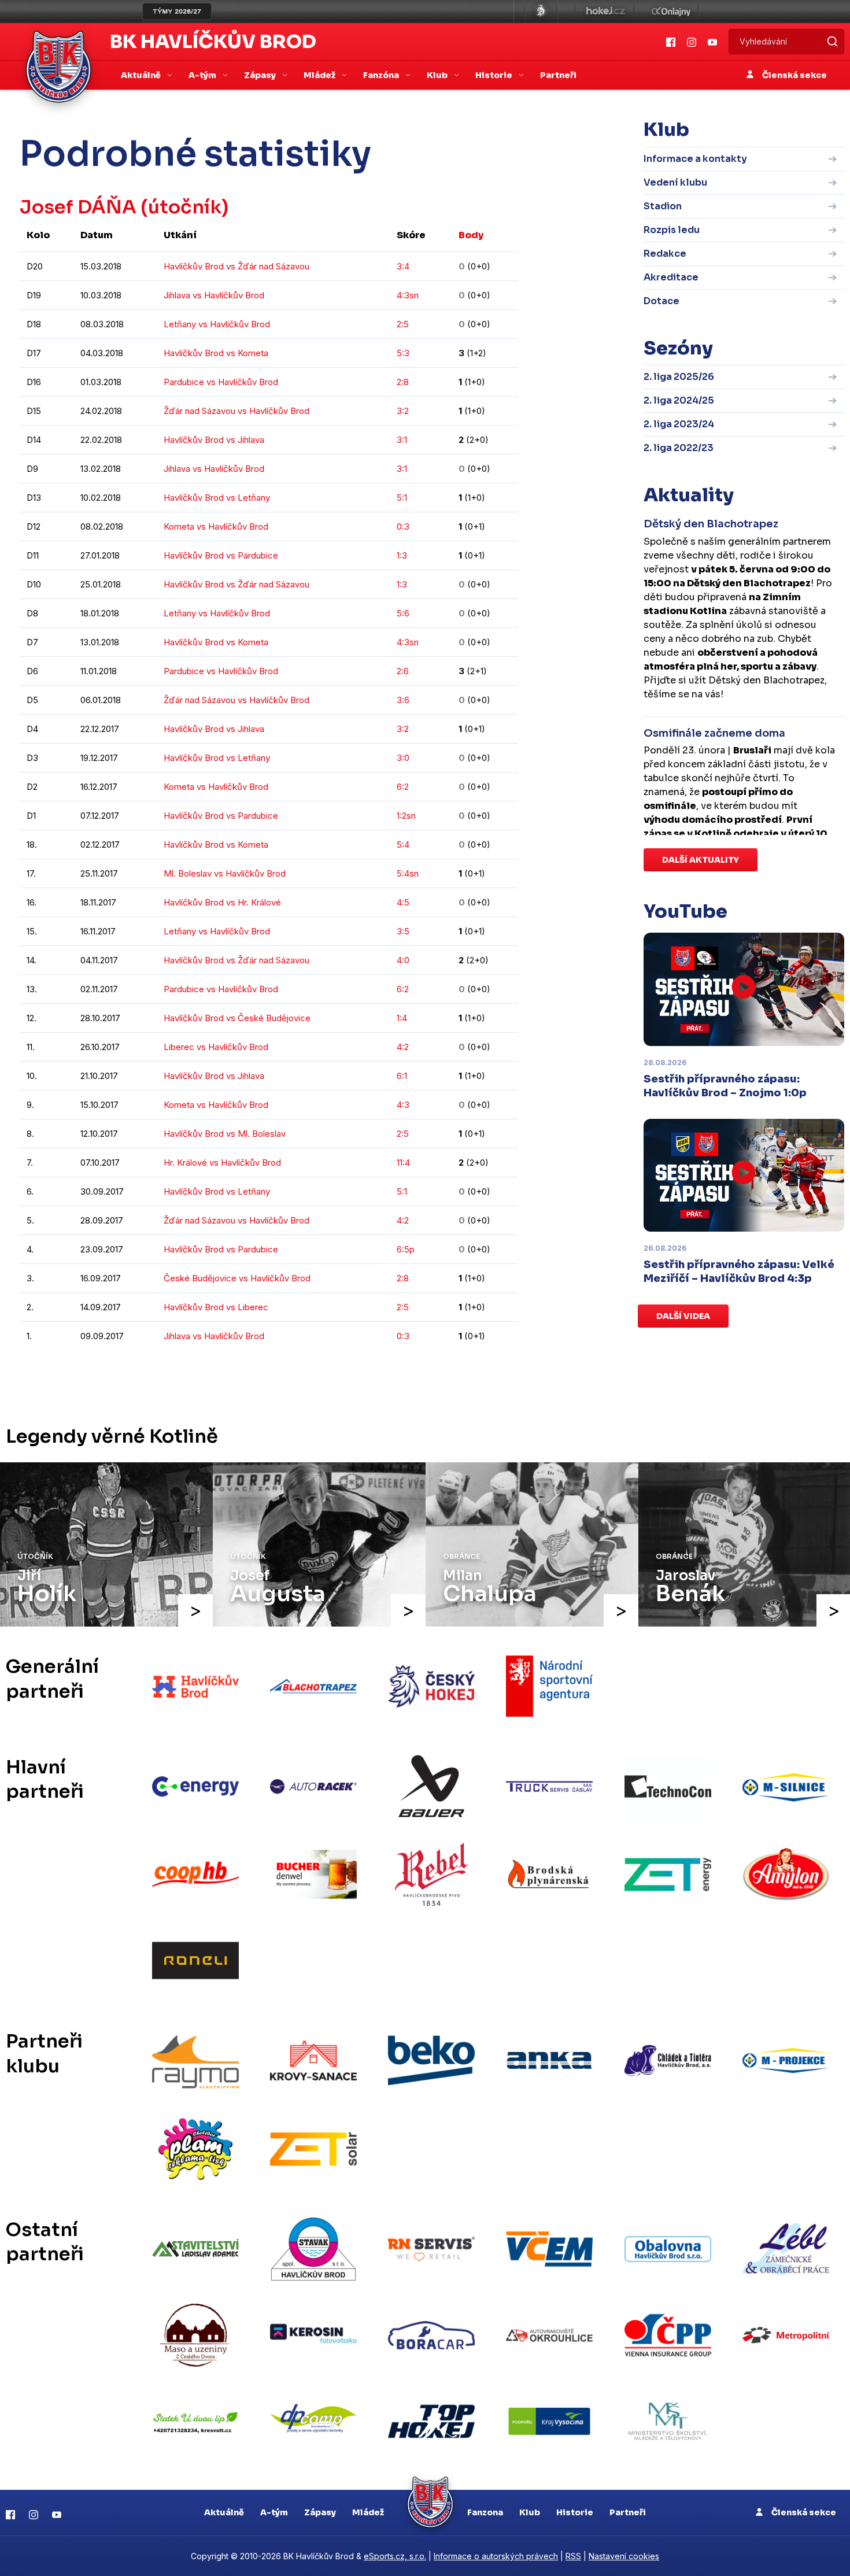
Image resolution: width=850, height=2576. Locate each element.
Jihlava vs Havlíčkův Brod (214, 295)
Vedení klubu (675, 182)
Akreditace (671, 277)
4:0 (403, 960)
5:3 (403, 353)
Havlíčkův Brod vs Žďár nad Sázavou (236, 266)
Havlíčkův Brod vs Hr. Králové (222, 902)
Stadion (663, 206)
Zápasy (320, 2512)
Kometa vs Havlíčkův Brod (216, 526)
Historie (575, 2512)
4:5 (403, 902)
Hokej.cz (605, 12)
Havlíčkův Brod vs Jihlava (214, 440)
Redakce (665, 254)
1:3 (402, 555)
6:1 (402, 1076)
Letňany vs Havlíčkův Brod (217, 324)
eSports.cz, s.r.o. (395, 2556)
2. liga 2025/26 (679, 377)
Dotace (661, 301)
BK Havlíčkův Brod (213, 42)
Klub (530, 2512)
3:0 (403, 758)
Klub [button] (438, 75)
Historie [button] (495, 75)
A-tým (274, 2512)
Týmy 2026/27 (177, 12)
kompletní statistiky (447, 1371)
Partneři (558, 75)
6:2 (403, 787)
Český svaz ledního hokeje (541, 12)
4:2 (403, 1047)
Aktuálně (224, 2512)
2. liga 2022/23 (679, 448)
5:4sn (408, 873)
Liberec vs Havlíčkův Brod (216, 1047)
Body (471, 235)
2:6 (403, 671)
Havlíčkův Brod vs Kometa (216, 353)
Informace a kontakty (695, 159)
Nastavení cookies (624, 2556)
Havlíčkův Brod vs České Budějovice (237, 1018)
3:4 (403, 266)
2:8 (403, 382)
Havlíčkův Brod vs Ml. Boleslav (225, 1134)
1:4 (402, 1018)
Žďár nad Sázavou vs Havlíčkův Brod (236, 411)
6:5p (406, 1249)
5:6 (403, 613)
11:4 (403, 1163)
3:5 (403, 931)
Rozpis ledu (672, 230)
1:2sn (406, 816)
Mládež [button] (320, 75)
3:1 (402, 440)
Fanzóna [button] (382, 75)
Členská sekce (794, 75)
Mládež (368, 2512)
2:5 (403, 324)
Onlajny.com (671, 12)
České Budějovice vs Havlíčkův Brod (237, 1278)
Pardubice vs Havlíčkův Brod (221, 382)
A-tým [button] (203, 75)
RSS (573, 2556)
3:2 (403, 411)
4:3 (403, 1105)
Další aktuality (701, 860)
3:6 (403, 700)
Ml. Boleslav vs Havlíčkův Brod (225, 873)
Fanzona (485, 2512)
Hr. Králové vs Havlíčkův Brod (222, 1163)
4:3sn (408, 295)
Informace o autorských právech (496, 2556)
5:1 (402, 498)
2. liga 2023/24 (679, 424)
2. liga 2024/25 (679, 400)
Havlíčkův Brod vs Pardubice (221, 555)
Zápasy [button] (261, 75)
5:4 (403, 845)
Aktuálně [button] (142, 75)
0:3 (403, 526)
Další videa (683, 1316)
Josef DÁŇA (78, 207)
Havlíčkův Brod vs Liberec (216, 1307)
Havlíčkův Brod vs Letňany (217, 498)
